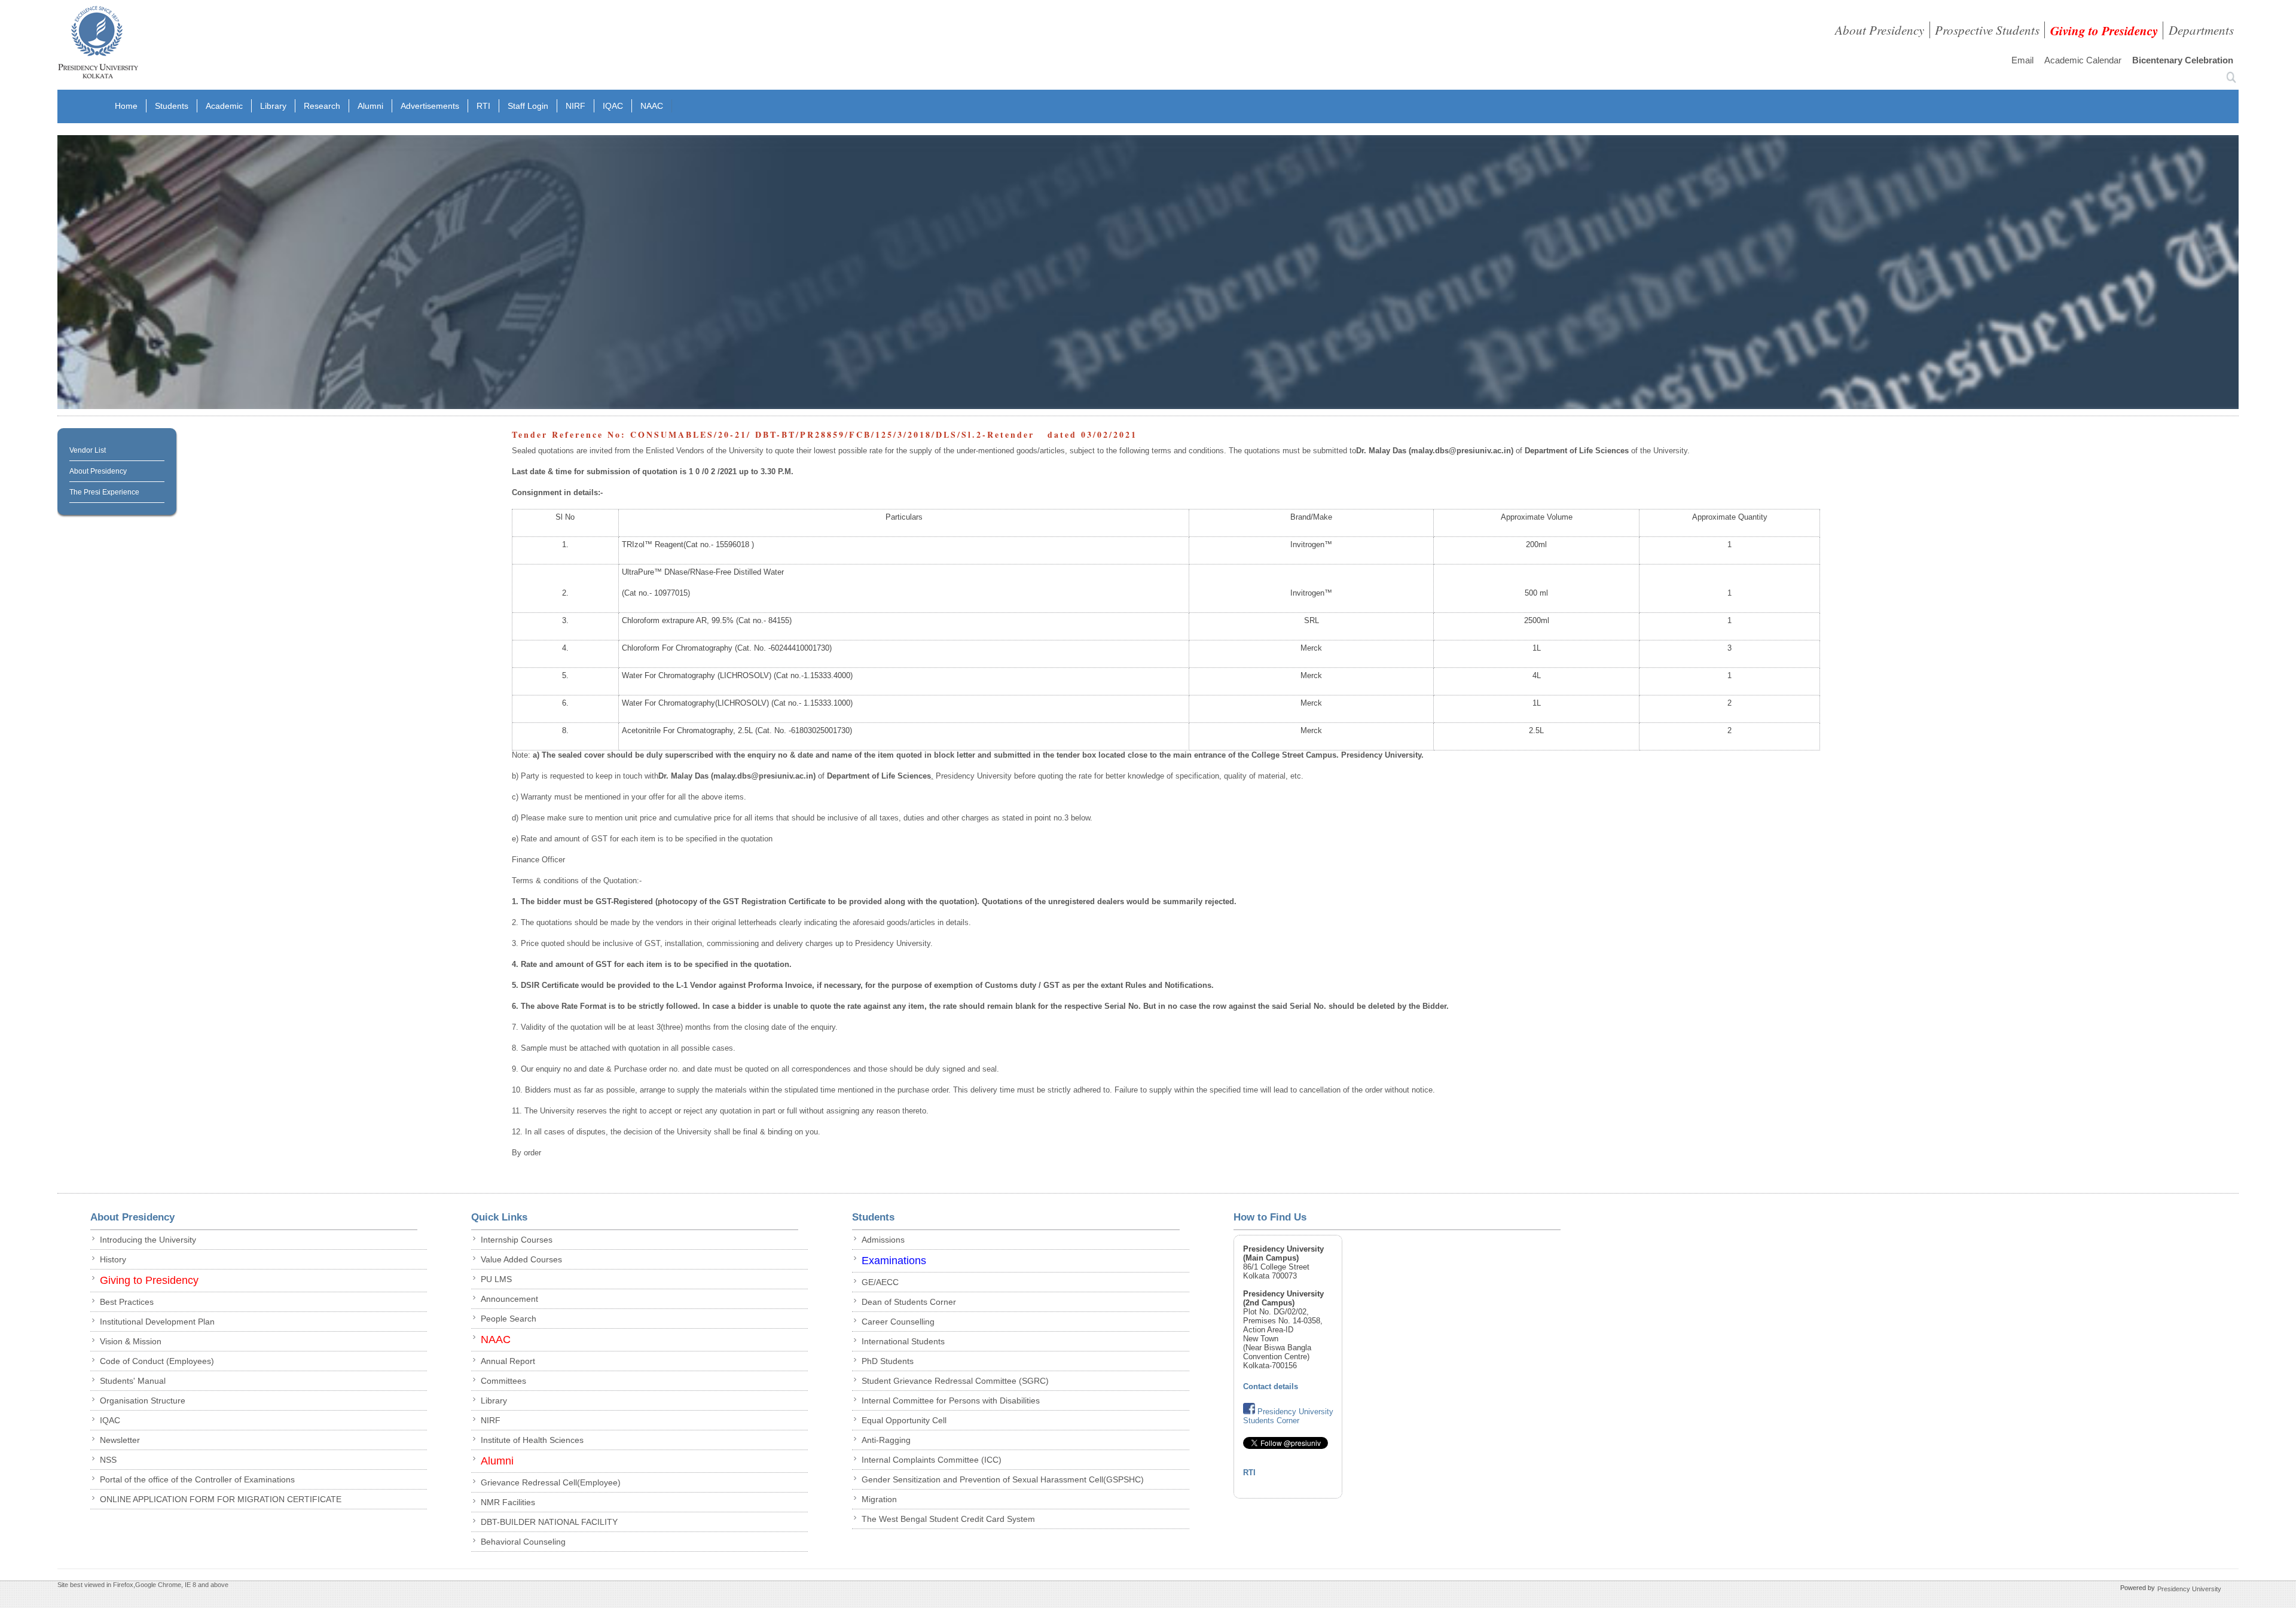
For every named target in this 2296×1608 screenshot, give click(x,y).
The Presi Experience (104, 492)
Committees (503, 1381)
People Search (509, 1319)
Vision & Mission (131, 1341)
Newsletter (120, 1440)
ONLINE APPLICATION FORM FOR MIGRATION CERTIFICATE (221, 1499)
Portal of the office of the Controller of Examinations (197, 1479)
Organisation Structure (143, 1400)
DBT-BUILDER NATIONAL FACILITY (549, 1522)
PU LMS (496, 1279)
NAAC (652, 106)
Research (322, 106)
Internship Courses (517, 1240)
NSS (108, 1460)
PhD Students (888, 1361)
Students (172, 106)
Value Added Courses (521, 1259)
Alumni (370, 106)
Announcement (509, 1299)
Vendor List (88, 450)
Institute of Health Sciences (532, 1440)
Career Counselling (898, 1322)
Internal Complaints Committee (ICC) (932, 1460)
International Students (903, 1341)
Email (2022, 60)
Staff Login (528, 106)
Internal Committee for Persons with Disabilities (951, 1400)
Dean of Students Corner (909, 1302)
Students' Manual (133, 1381)
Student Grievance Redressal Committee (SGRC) (955, 1381)
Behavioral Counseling (523, 1542)
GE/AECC (880, 1282)
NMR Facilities (508, 1502)
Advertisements (430, 106)
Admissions (883, 1240)
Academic (224, 106)
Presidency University (2189, 1589)
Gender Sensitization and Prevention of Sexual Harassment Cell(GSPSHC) (1003, 1479)
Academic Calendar (2083, 60)
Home (126, 106)
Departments (2201, 30)
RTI (483, 106)
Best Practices (127, 1302)
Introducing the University (148, 1240)
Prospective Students (1987, 30)
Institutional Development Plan (157, 1322)
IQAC (613, 106)
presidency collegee (98, 45)
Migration (879, 1499)
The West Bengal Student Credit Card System (948, 1519)
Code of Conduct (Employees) (157, 1361)
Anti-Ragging (886, 1440)
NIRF (575, 106)
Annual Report (508, 1361)
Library (273, 106)
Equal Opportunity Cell (904, 1420)
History (113, 1259)
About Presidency (1880, 30)
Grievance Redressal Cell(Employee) (551, 1482)
